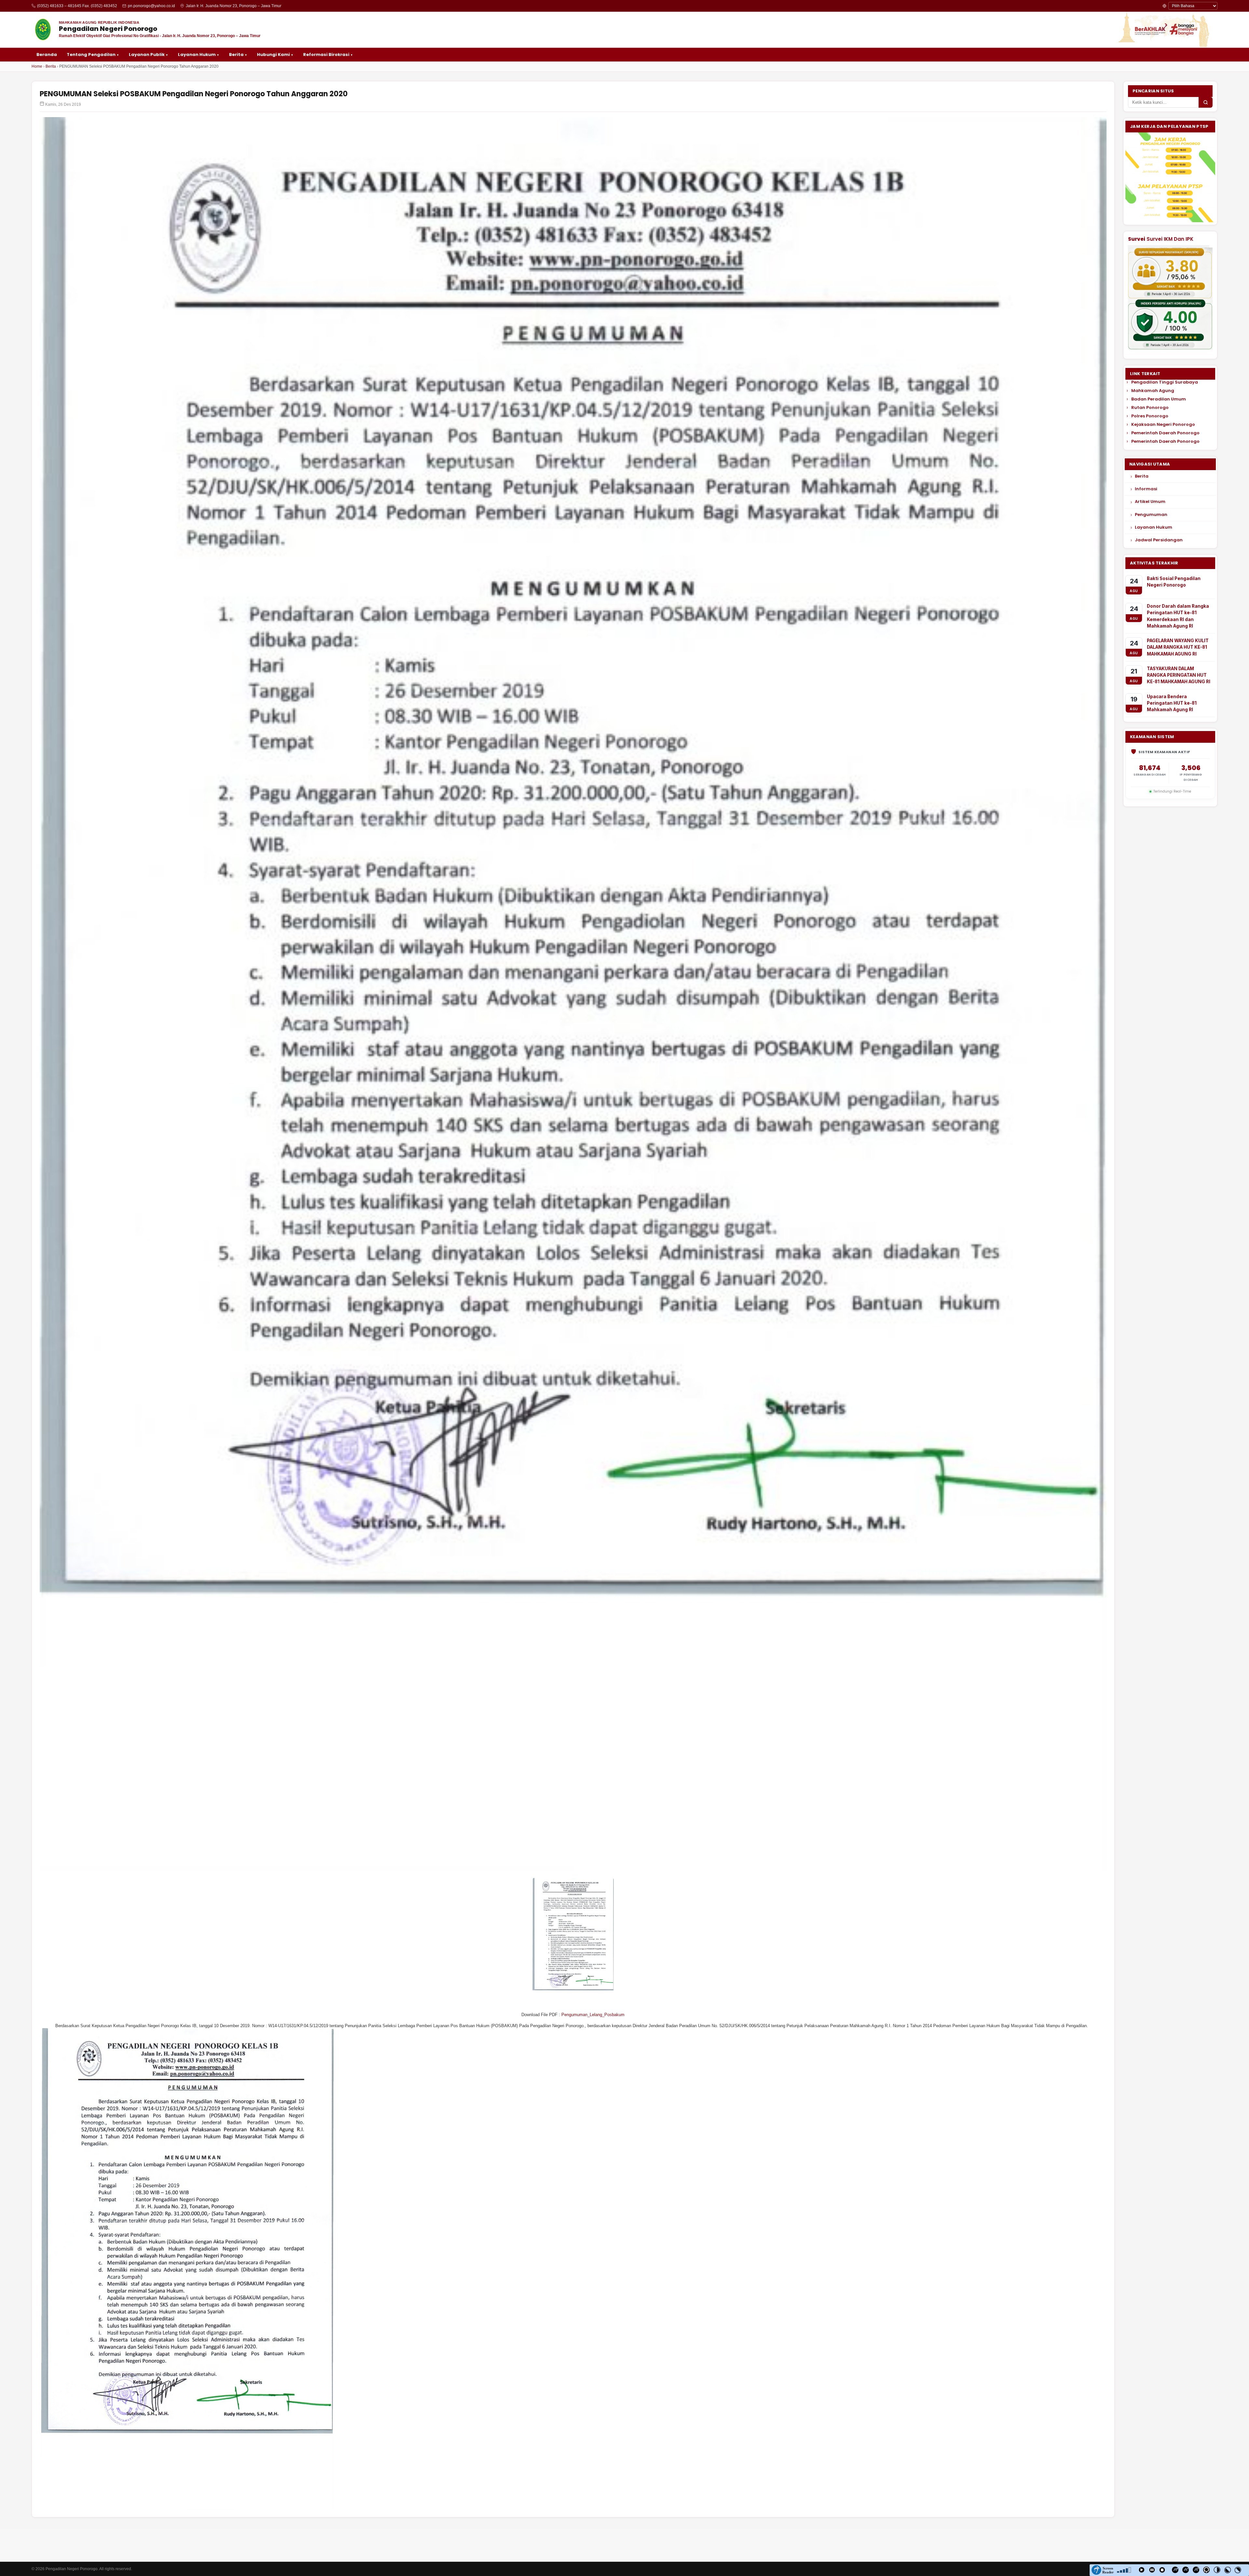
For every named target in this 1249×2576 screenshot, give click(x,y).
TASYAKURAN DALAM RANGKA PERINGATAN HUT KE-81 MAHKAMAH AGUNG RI (1179, 675)
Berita (51, 66)
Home (37, 66)
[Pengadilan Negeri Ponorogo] (43, 30)
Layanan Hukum (1154, 527)
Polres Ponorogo (1150, 416)
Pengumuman (1151, 515)
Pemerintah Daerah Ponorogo (1165, 433)
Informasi (1146, 489)
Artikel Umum (1150, 502)
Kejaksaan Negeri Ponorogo (1163, 425)
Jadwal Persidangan (1159, 540)
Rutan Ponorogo (1150, 408)
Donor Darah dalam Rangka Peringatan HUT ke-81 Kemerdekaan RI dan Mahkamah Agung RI (1178, 616)
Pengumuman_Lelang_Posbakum (593, 2015)
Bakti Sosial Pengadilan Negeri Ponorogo (1174, 582)
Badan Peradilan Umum (1159, 399)
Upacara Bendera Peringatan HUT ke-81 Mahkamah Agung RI (1172, 703)
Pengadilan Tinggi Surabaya (1165, 382)
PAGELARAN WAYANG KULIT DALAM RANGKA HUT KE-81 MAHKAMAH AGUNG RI (1178, 647)
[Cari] (1206, 102)
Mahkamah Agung (1153, 391)
